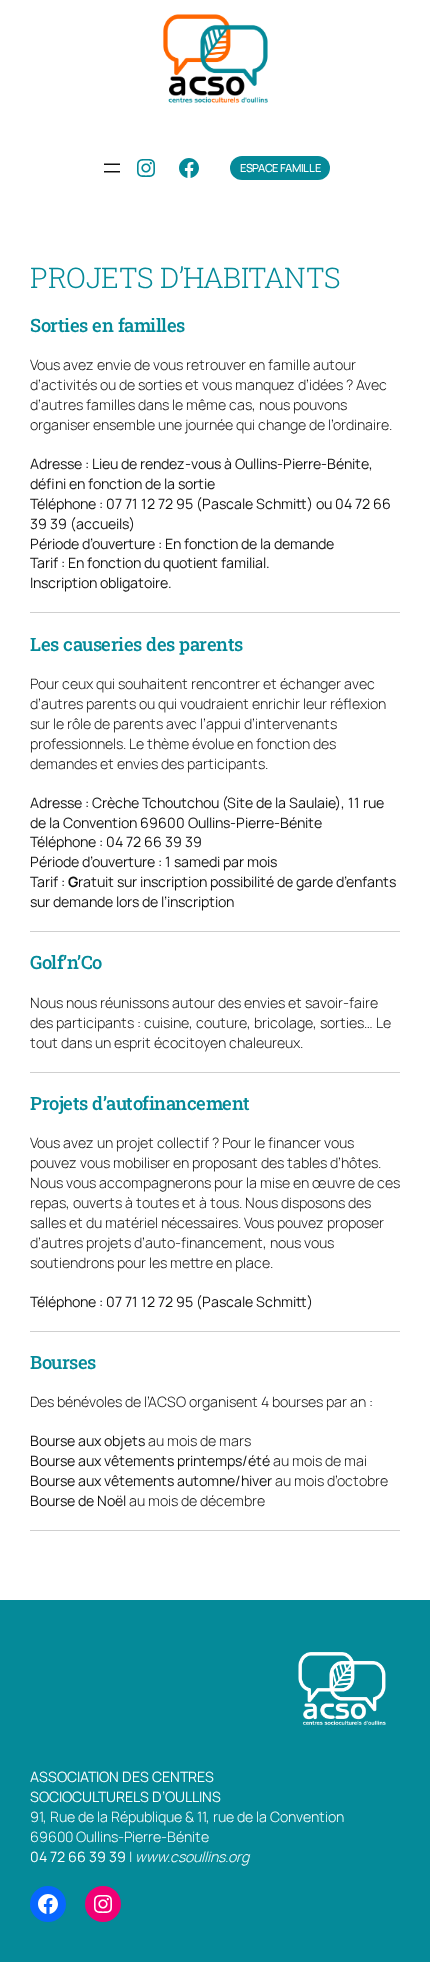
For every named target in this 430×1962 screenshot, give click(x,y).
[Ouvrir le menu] (112, 168)
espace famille (280, 167)
